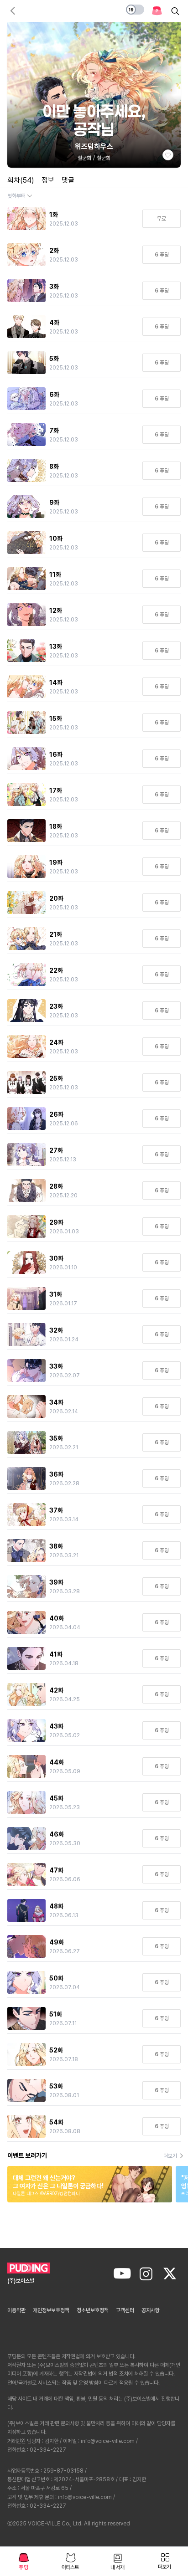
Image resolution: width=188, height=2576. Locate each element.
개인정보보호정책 (51, 2310)
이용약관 (16, 2310)
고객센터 (125, 2310)
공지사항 (151, 2310)
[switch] (135, 10)
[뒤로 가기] (13, 11)
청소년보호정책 (93, 2310)
